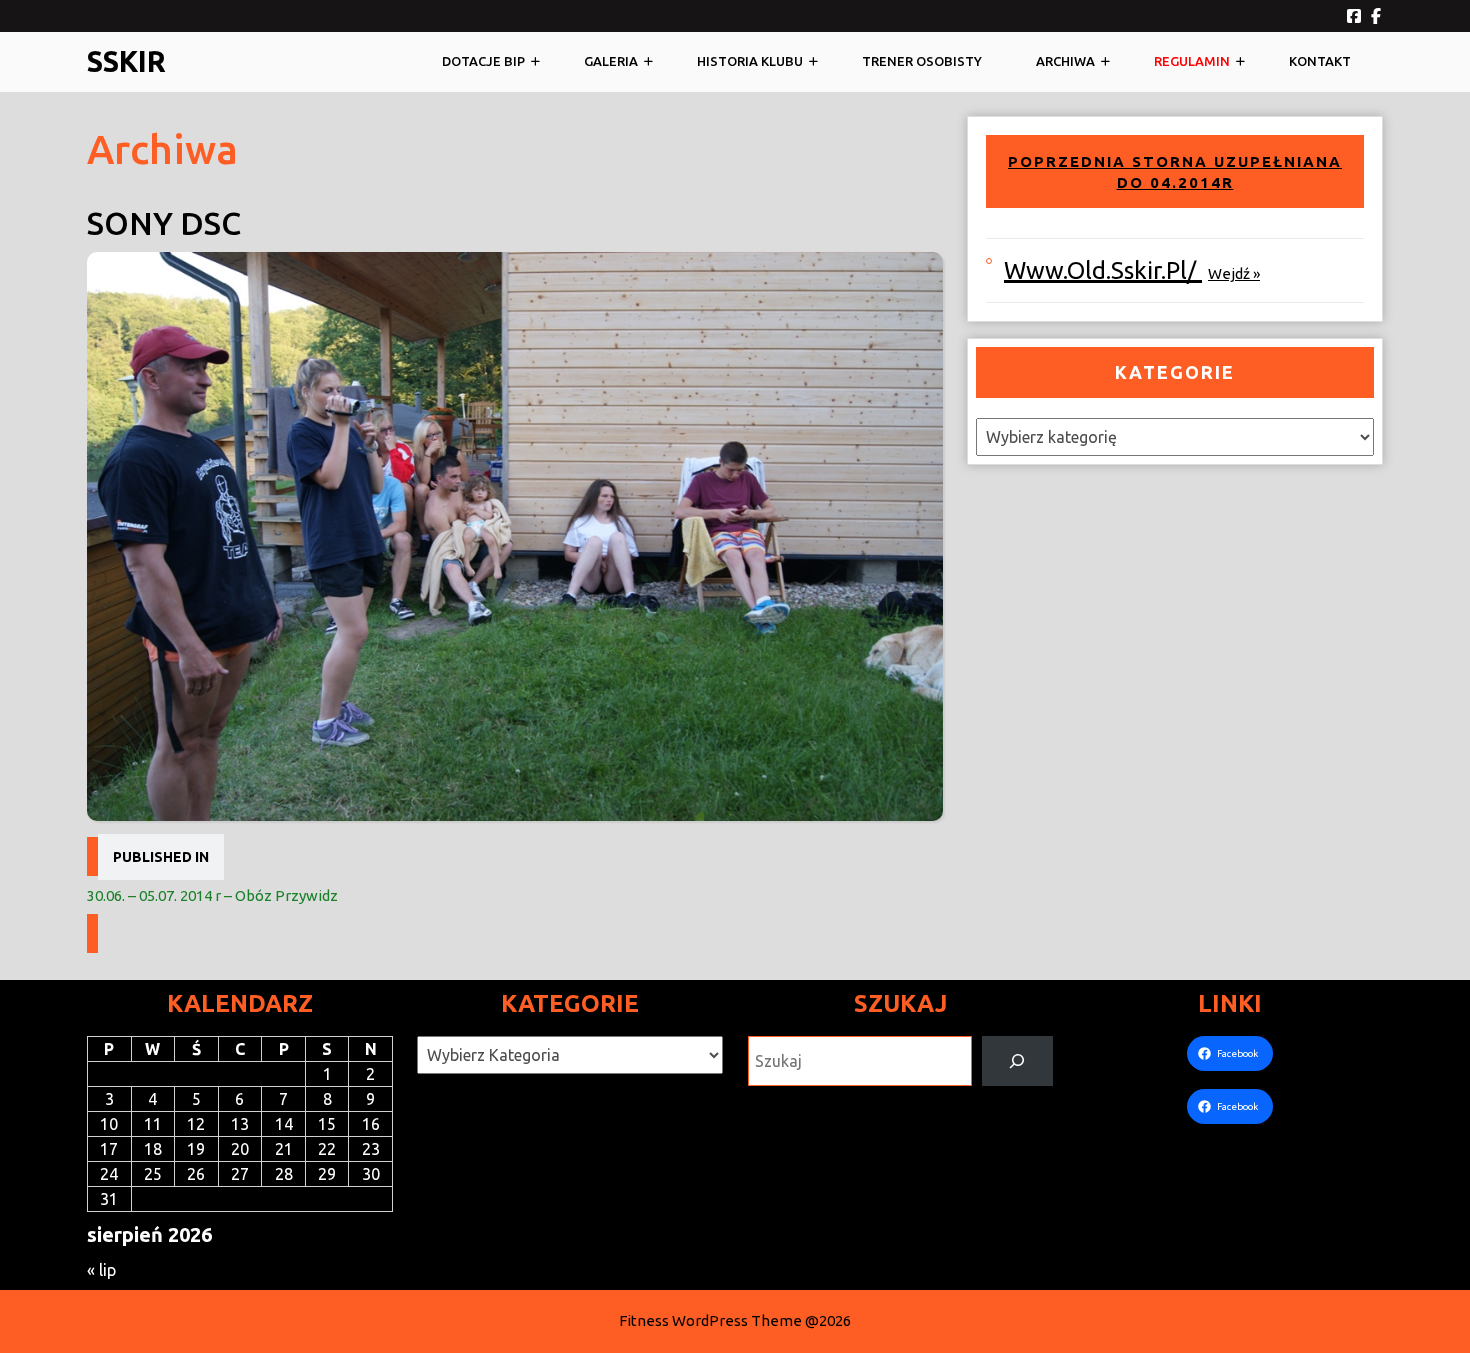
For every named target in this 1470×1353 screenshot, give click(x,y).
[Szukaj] (1017, 1060)
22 (327, 1149)
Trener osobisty (922, 61)
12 (196, 1124)
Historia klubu (750, 61)
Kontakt (1320, 61)
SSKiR (126, 61)
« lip (101, 1270)
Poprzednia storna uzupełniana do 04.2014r (1175, 172)
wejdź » (1234, 273)
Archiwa (1065, 61)
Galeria (611, 61)
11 (153, 1124)
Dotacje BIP (483, 61)
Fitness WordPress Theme (710, 1320)
